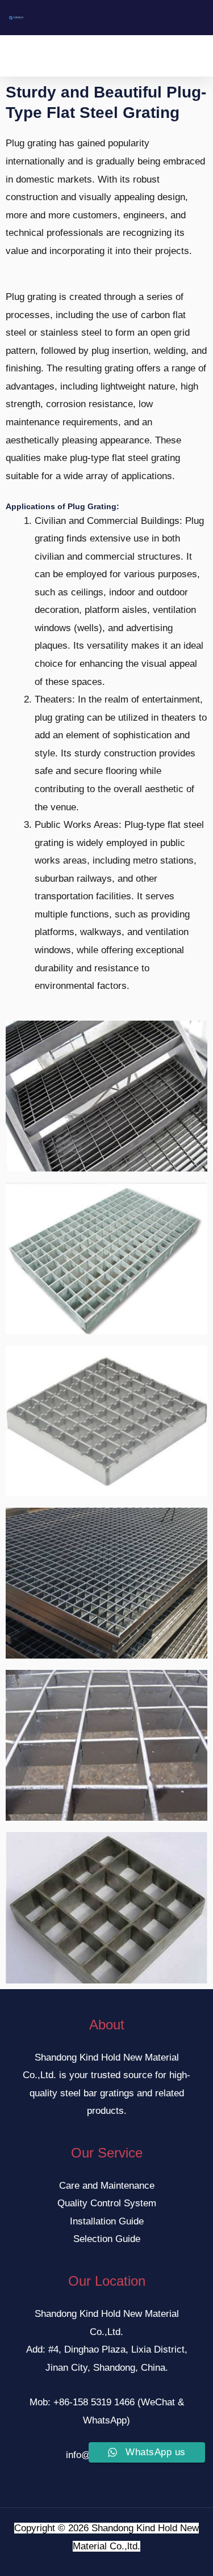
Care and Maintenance (107, 2186)
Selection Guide (107, 2239)
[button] (99, 56)
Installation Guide (107, 2221)
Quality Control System (107, 2203)
